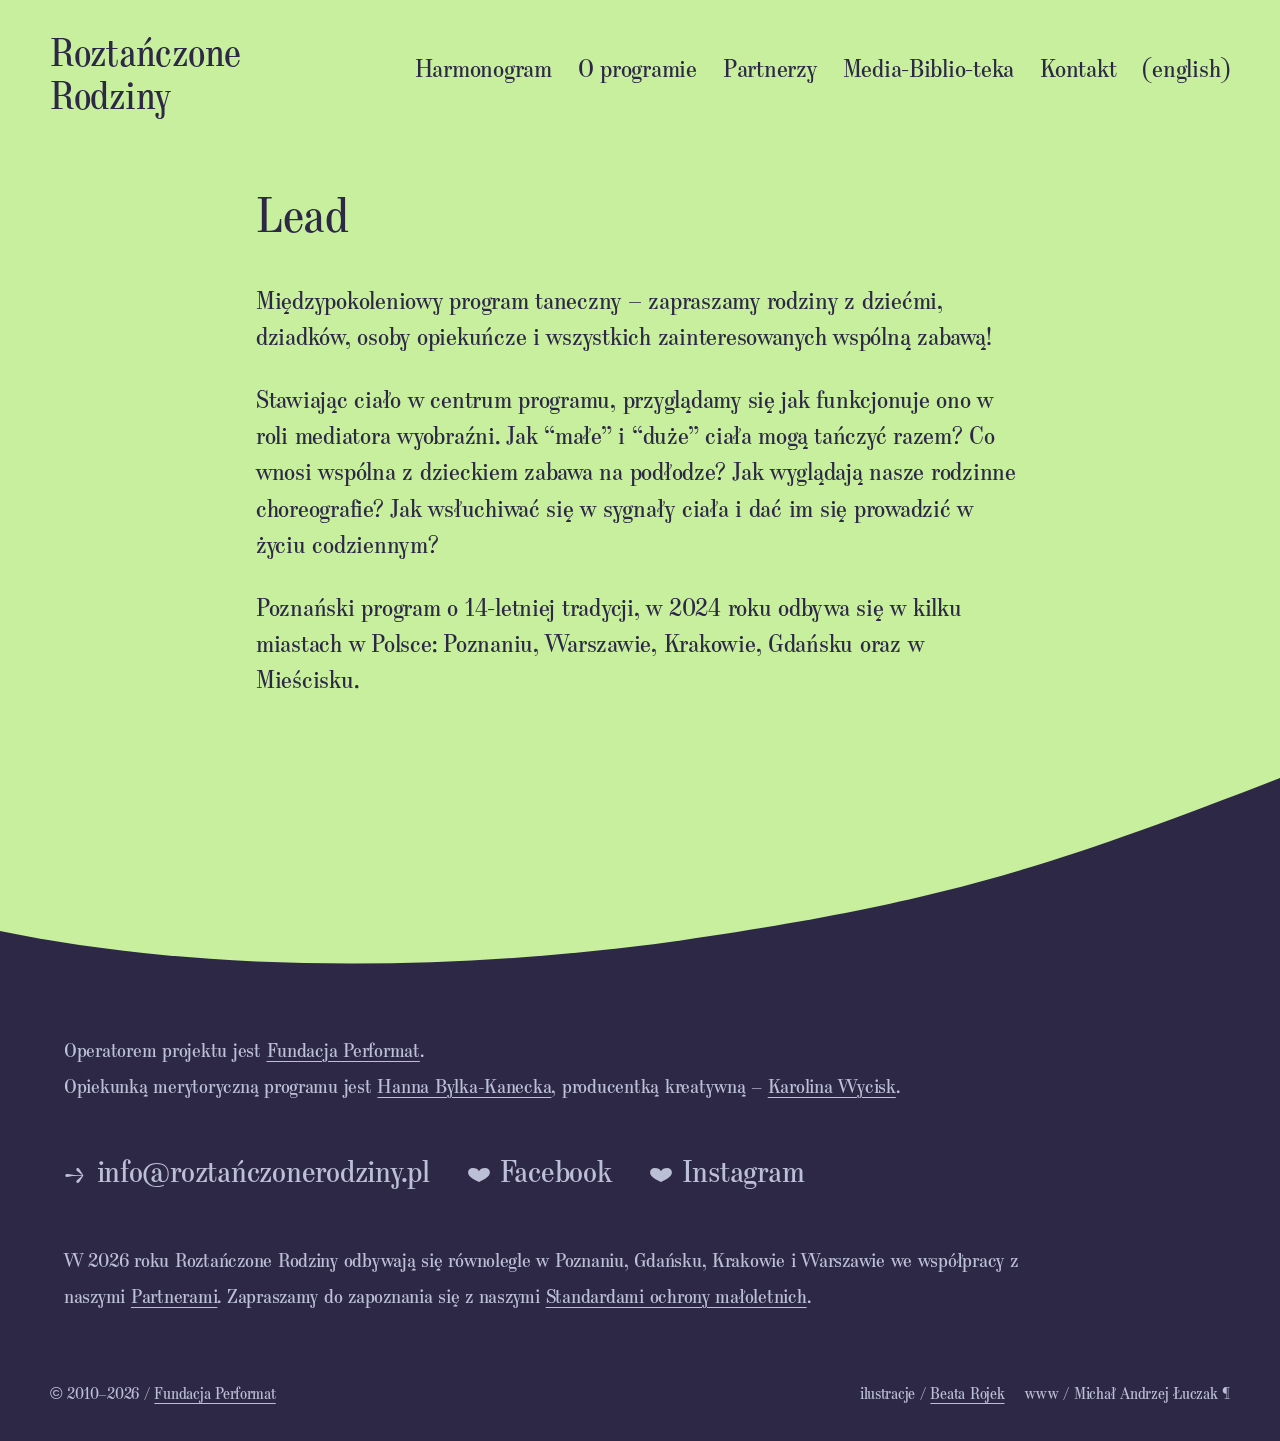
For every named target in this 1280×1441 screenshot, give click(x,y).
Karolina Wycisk (832, 1085)
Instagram (743, 1170)
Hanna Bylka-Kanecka (464, 1085)
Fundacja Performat (343, 1049)
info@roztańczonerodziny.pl (263, 1170)
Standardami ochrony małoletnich (676, 1295)
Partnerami (174, 1295)
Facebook (556, 1170)
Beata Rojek (967, 1393)
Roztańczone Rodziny (145, 72)
